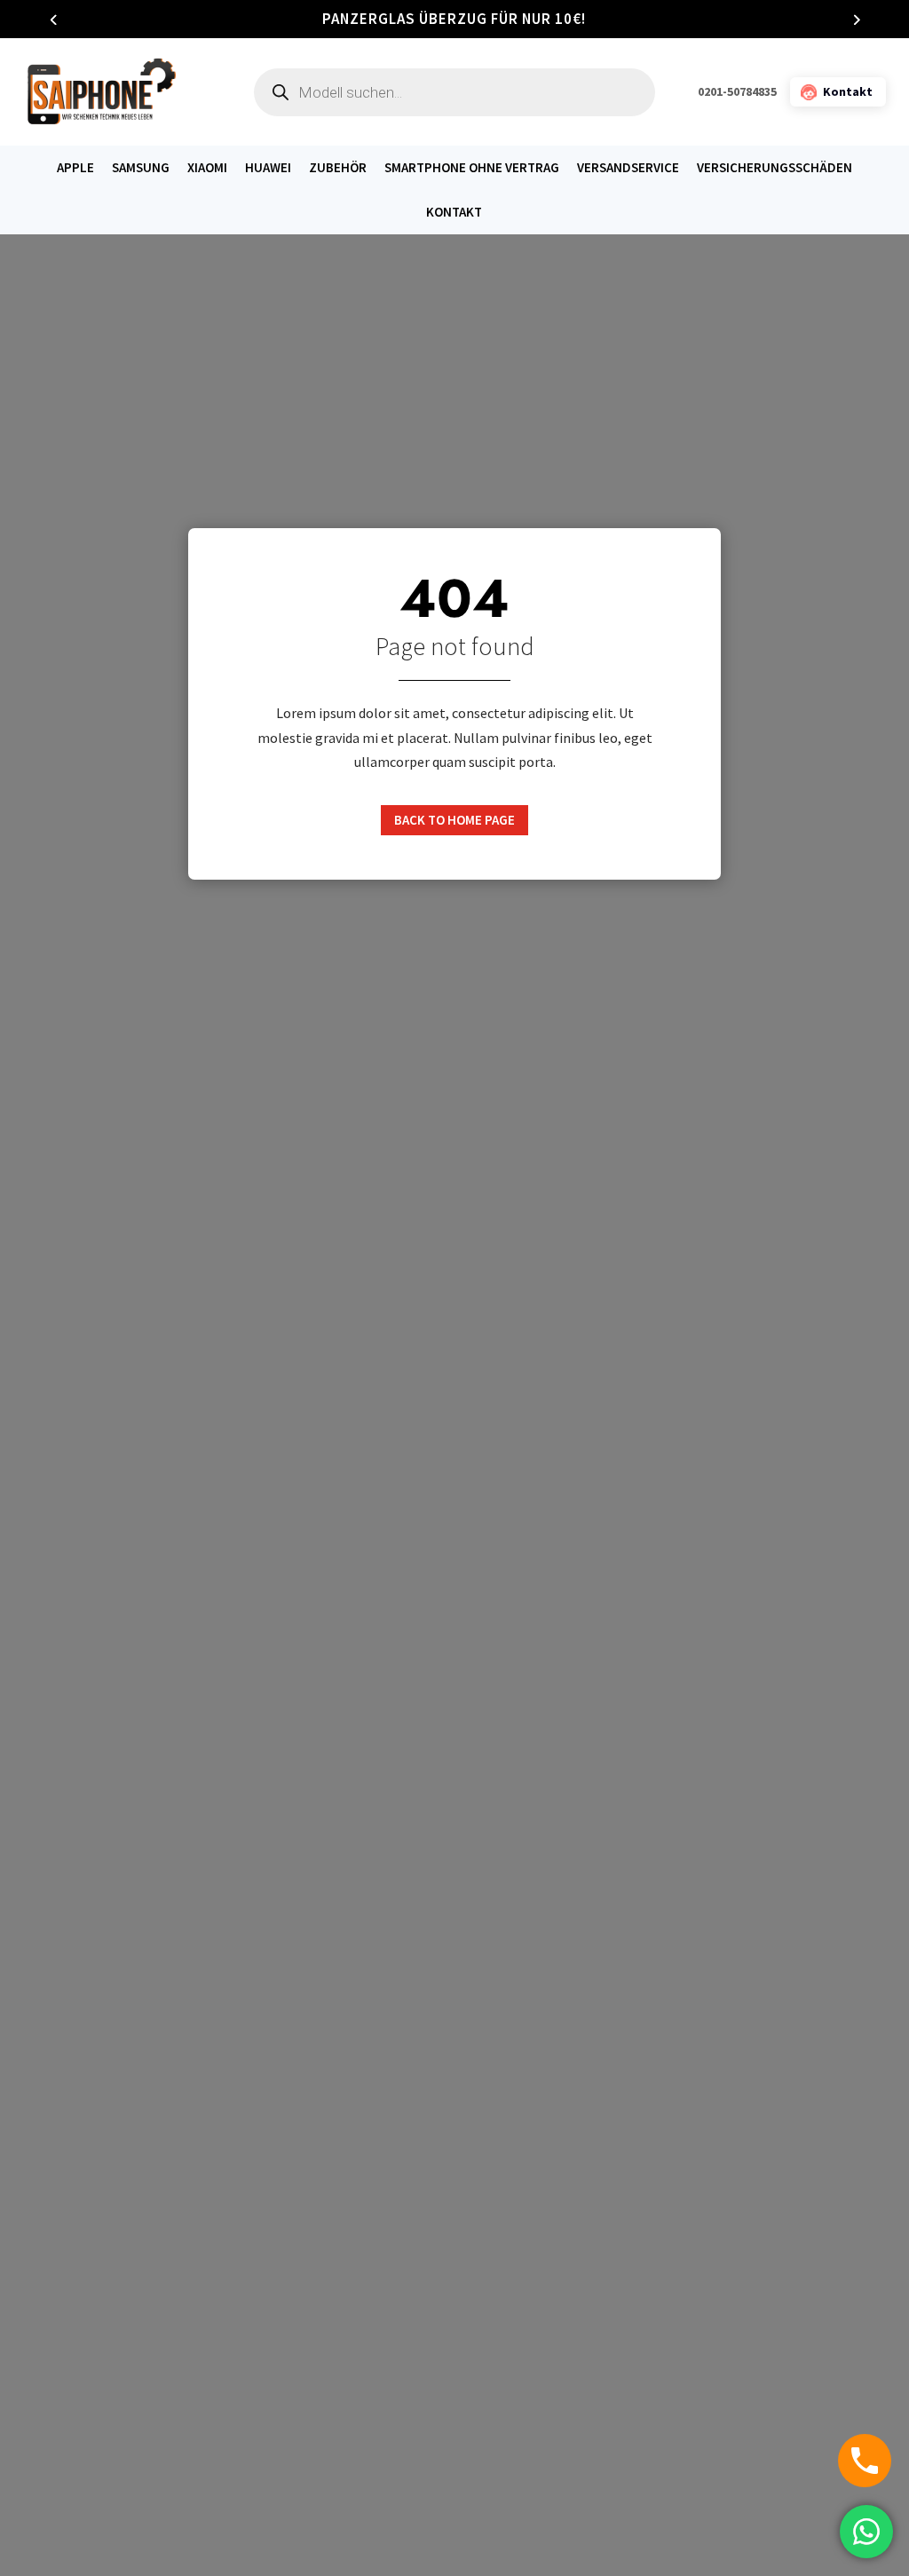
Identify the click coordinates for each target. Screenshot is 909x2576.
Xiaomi (207, 168)
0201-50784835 (737, 91)
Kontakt (454, 212)
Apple (75, 168)
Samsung (141, 168)
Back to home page (454, 820)
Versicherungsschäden (775, 168)
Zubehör (338, 168)
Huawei (268, 168)
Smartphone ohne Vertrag (472, 168)
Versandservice (628, 168)
